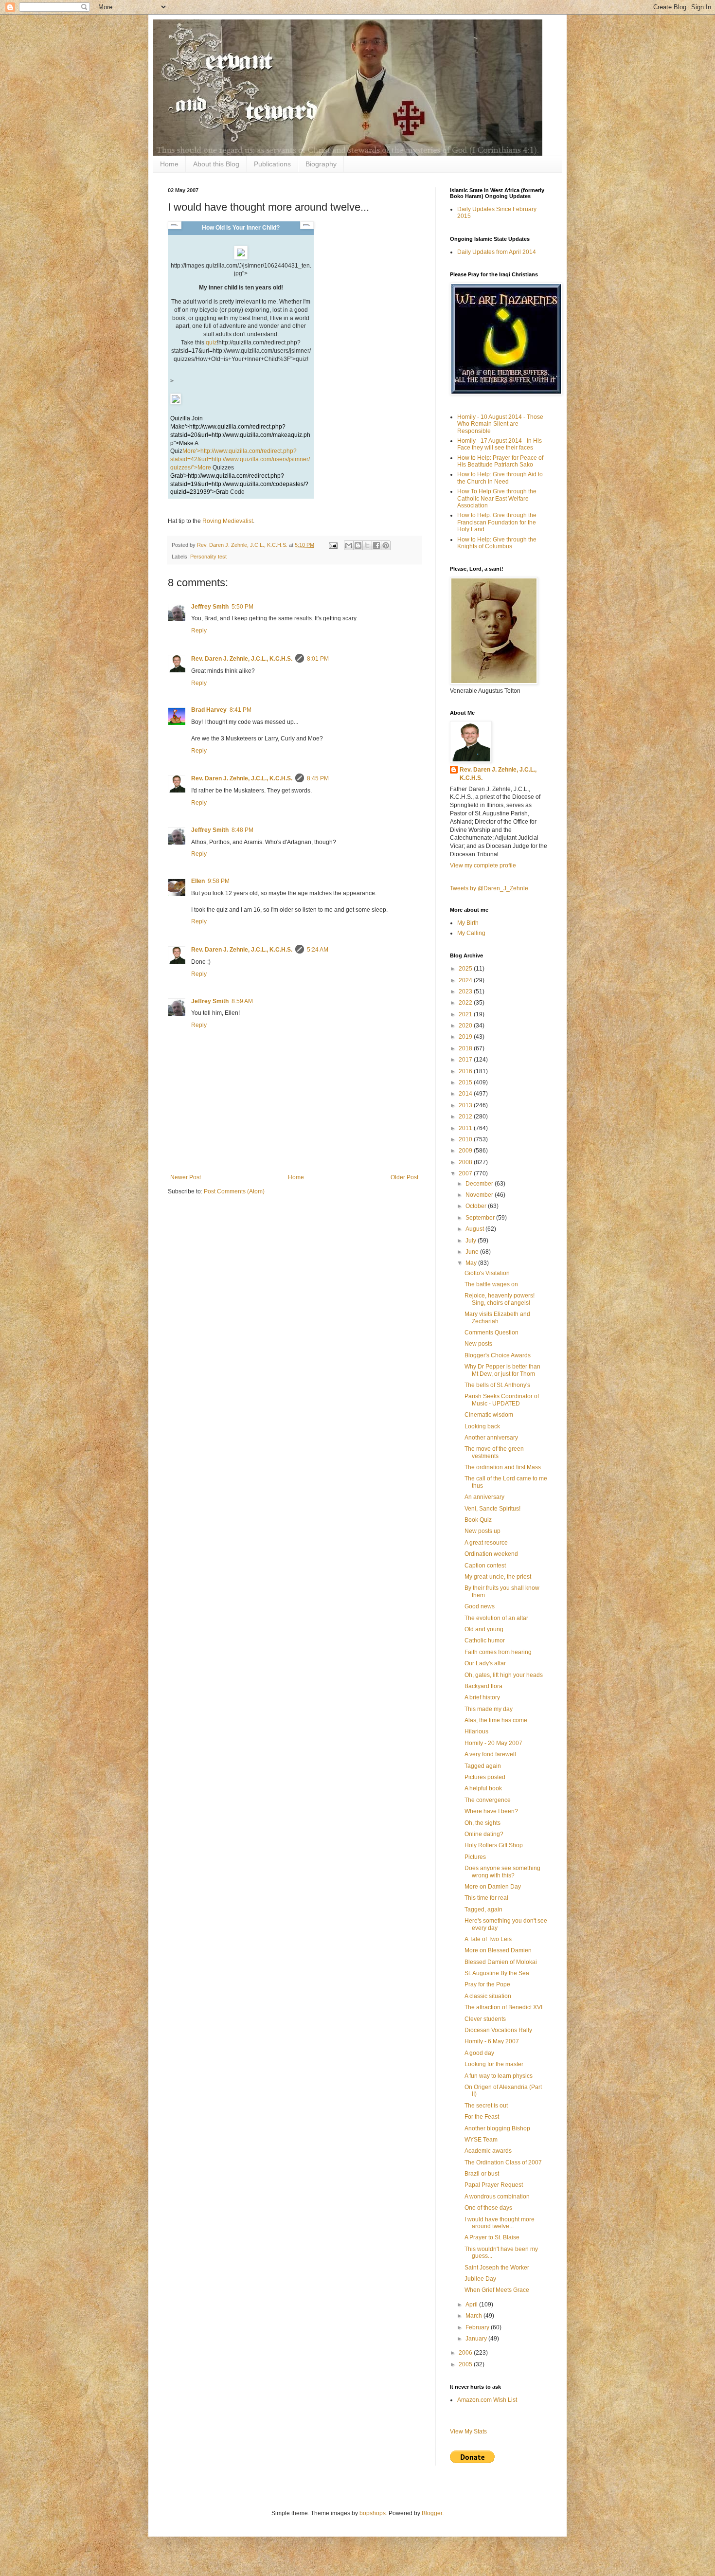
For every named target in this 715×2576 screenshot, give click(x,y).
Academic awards (488, 2151)
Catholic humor (485, 1640)
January (477, 2339)
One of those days (488, 2208)
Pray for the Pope (487, 1984)
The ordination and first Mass (503, 1467)
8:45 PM (318, 778)
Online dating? (484, 1834)
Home (169, 164)
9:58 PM (219, 881)
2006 (466, 2353)
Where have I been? (491, 1811)
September (481, 1218)
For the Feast (482, 2117)
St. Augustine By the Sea (497, 1973)
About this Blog (216, 164)
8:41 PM (241, 710)
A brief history (482, 1697)
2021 (466, 1014)
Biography (321, 164)
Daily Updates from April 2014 (497, 252)
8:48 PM (242, 830)
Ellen (198, 881)
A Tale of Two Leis (488, 1939)
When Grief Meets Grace (497, 2290)
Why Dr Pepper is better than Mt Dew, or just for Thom (502, 1370)
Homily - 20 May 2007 (493, 1743)
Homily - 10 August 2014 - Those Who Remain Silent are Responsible (500, 424)
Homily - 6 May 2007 (492, 2041)
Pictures (475, 1857)
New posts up (483, 1531)
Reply (199, 630)
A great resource (486, 1543)
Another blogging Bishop (497, 2128)
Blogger (432, 2513)
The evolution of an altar (496, 1618)
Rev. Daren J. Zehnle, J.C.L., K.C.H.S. (242, 659)
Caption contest (485, 1566)
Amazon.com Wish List (487, 2400)
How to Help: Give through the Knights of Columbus (497, 543)
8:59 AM (242, 1001)
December (480, 1184)
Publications (272, 164)
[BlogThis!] (358, 545)
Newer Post (186, 1177)
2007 (466, 1173)
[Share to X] (367, 545)
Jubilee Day (480, 2279)
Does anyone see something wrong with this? (502, 1872)
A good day (479, 2053)
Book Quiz (478, 1520)
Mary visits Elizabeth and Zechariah (497, 1317)
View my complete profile (483, 865)
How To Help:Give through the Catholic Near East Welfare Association (497, 498)
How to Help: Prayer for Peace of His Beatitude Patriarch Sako (500, 461)
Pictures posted (485, 1777)
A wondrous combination (497, 2197)
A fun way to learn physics (499, 2076)
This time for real (486, 1898)
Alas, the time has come (496, 1720)
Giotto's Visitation (487, 1273)
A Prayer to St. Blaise (492, 2237)
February (478, 2327)
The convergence (488, 1800)
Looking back (482, 1426)
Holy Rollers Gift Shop (494, 1845)
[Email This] (349, 545)
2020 (466, 1026)
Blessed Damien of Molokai (501, 1962)
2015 (466, 1082)
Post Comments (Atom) (234, 1191)
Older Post (404, 1177)
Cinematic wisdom (489, 1415)
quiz (211, 342)
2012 (466, 1117)
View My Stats (468, 2432)
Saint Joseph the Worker (497, 2268)
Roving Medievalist (228, 521)
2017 (466, 1060)
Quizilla (180, 418)
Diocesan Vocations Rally (498, 2030)
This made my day (489, 1709)
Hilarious (476, 1731)
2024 (466, 980)
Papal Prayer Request (494, 2185)
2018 (466, 1048)
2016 (466, 1071)
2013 (466, 1105)
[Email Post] (333, 545)
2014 (466, 1094)
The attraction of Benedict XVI (503, 2007)
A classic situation (488, 1996)
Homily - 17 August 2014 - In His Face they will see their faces (500, 444)
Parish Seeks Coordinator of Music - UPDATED (502, 1400)
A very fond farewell (490, 1754)
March (474, 2316)
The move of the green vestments (494, 1452)
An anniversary (484, 1497)
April (472, 2305)
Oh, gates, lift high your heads (504, 1675)
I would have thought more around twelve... (500, 2223)
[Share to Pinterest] (386, 545)
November (480, 1195)
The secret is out (486, 2106)
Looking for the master (494, 2064)
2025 (466, 969)
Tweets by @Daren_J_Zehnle (489, 888)
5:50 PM (242, 607)
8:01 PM (318, 659)
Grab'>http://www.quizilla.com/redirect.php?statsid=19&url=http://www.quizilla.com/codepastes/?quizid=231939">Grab (239, 484)
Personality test (208, 557)
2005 (466, 2364)
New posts (478, 1344)
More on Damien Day (493, 1887)
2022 (466, 1003)
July (472, 1241)
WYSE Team (481, 2140)
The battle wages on (491, 1284)
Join (197, 418)
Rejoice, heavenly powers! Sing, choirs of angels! (500, 1299)
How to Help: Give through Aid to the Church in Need (500, 478)
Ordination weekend (491, 1554)
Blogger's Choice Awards (498, 1355)
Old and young (484, 1629)
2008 (466, 1162)
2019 (466, 1037)
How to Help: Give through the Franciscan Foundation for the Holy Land (497, 522)
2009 (466, 1151)
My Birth (468, 923)
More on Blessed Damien (498, 1950)
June (473, 1252)
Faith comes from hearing (498, 1652)
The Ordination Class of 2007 (503, 2162)
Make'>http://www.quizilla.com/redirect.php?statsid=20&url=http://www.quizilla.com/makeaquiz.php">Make (240, 435)
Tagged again (483, 1766)
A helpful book (483, 1788)
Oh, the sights (483, 1823)
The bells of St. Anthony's (497, 1385)
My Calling (471, 933)
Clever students (485, 2019)
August (475, 1229)
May (472, 1263)
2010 (466, 1139)
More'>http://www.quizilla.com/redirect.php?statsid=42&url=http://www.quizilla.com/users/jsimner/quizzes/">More (240, 459)
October (477, 1206)
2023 (466, 991)
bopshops (373, 2513)
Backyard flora (483, 1686)
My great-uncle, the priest (498, 1577)
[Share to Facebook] (376, 545)
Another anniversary (491, 1438)
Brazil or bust (482, 2174)
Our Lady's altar (485, 1663)
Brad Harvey (209, 710)
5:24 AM (318, 950)
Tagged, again (483, 1909)
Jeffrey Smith (210, 607)
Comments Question (492, 1333)
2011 (466, 1128)
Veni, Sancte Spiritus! (492, 1509)
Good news (480, 1606)
